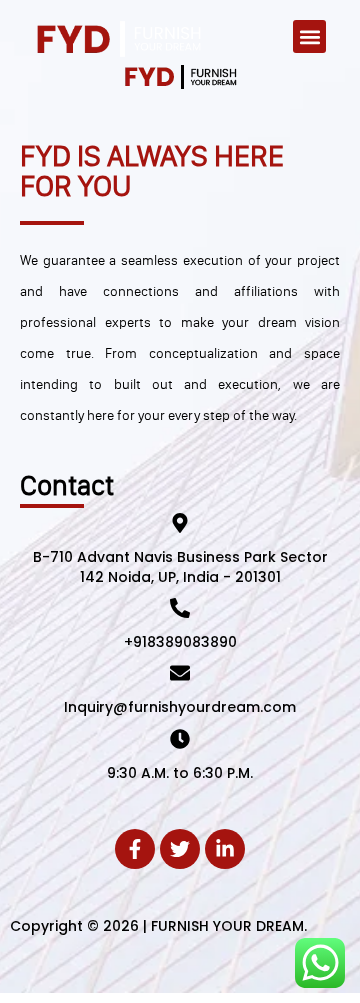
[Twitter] (180, 849)
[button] (309, 36)
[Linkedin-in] (225, 849)
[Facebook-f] (135, 849)
